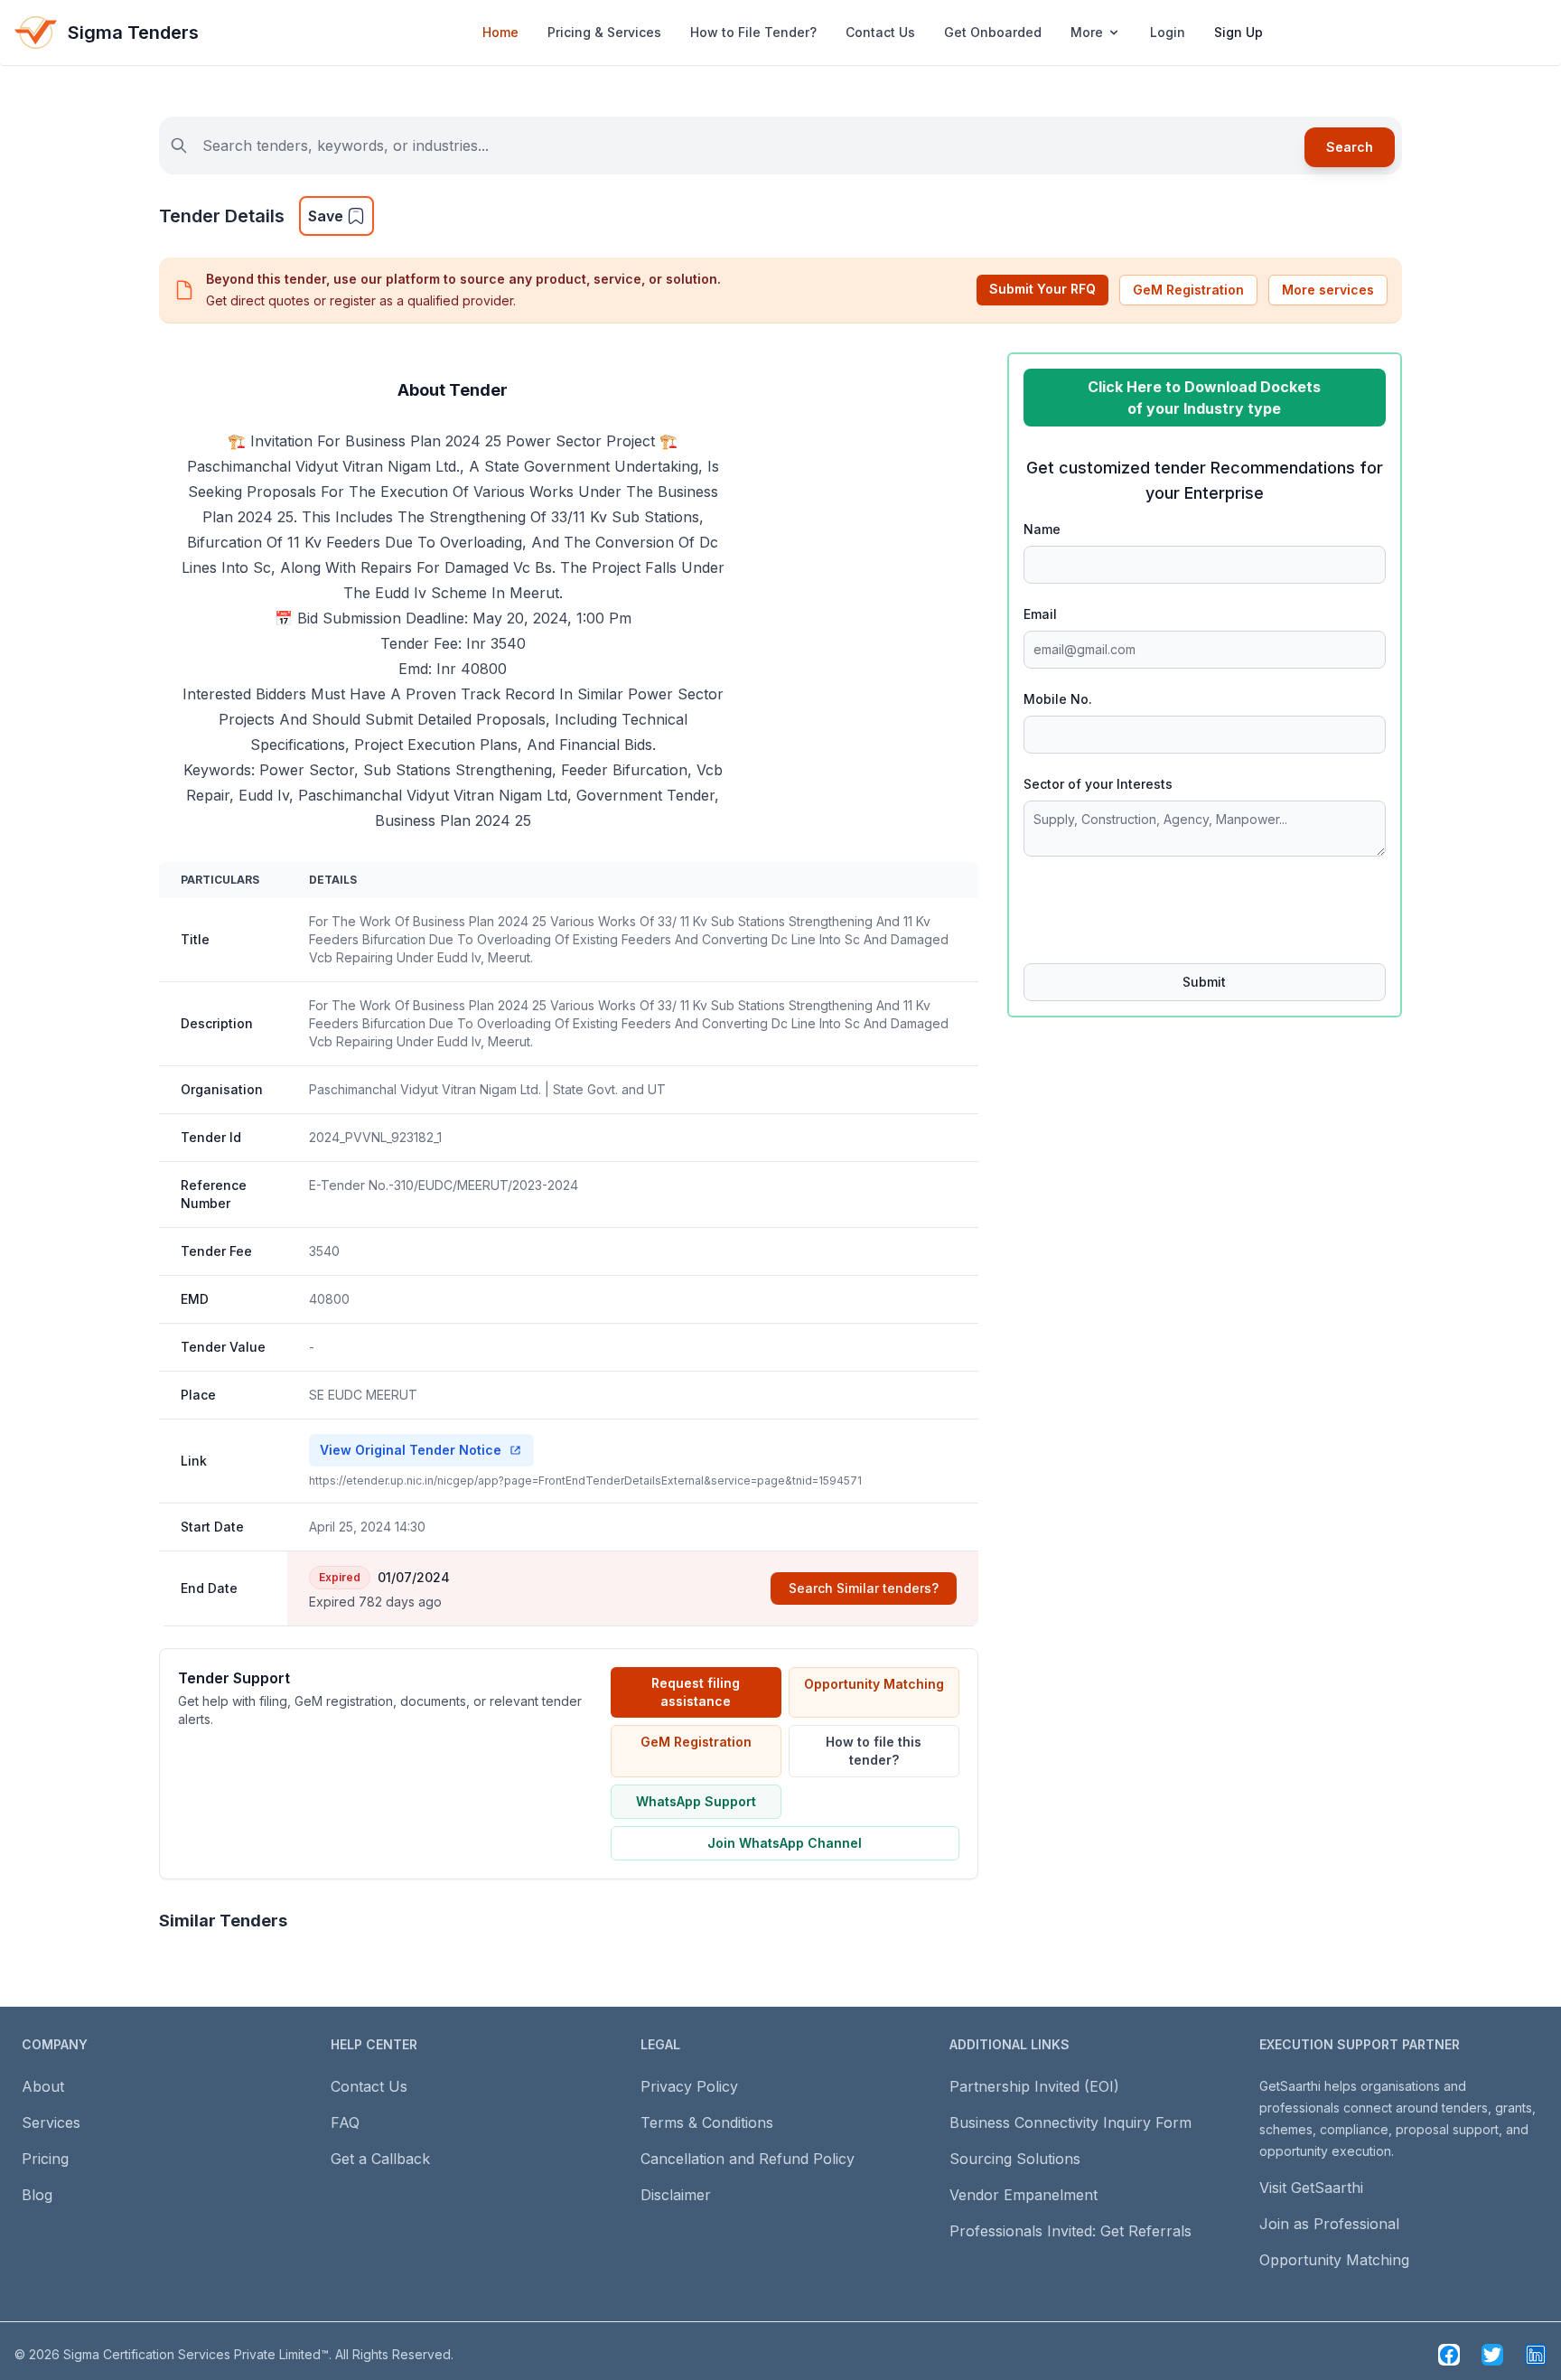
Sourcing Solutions (1015, 2159)
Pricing (45, 2159)
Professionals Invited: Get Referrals (1070, 2231)
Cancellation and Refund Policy (748, 2159)
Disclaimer (676, 2195)
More (1087, 32)
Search (1350, 147)
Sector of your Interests (1098, 784)
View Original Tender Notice (411, 1450)
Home (500, 32)
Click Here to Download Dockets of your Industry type (1204, 398)
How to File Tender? (753, 32)
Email (1040, 614)
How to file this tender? (874, 1751)
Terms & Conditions (707, 2122)
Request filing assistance (696, 1692)
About (43, 2086)
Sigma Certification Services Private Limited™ (196, 2354)
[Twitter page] (1492, 2355)
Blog (37, 2195)
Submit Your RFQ (1042, 289)
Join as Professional (1329, 2224)
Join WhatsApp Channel (785, 1843)
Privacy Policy (689, 2086)
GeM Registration (1188, 290)
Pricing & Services (604, 32)
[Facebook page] (1449, 2355)
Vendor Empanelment (1024, 2195)
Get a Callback (380, 2159)
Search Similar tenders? (864, 1588)
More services (1328, 290)
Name (1042, 529)
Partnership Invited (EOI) (1034, 2086)
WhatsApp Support (696, 1801)
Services (51, 2122)
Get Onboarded (993, 32)
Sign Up (1239, 32)
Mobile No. (1058, 699)
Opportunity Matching (874, 1684)
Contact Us (880, 32)
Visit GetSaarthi (1311, 2188)
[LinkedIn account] (1536, 2355)
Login (1168, 32)
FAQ (345, 2122)
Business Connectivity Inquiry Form (1070, 2122)
